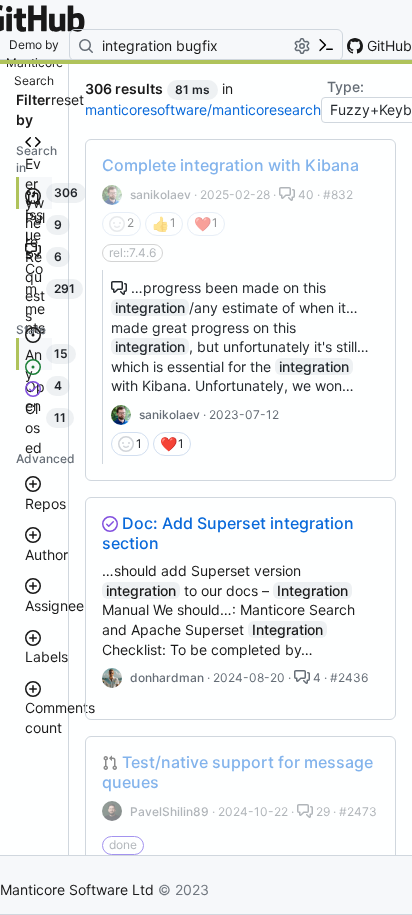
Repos (45, 503)
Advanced (45, 458)
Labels (46, 656)
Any (33, 364)
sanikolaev (160, 194)
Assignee (54, 605)
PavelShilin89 (169, 811)
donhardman (167, 677)
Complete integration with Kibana (230, 165)
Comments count (60, 717)
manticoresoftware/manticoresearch (203, 109)
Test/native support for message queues (237, 772)
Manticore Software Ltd (77, 889)
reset (67, 99)
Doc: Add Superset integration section (228, 533)
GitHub (387, 45)
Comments (35, 298)
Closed (33, 428)
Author (46, 554)
